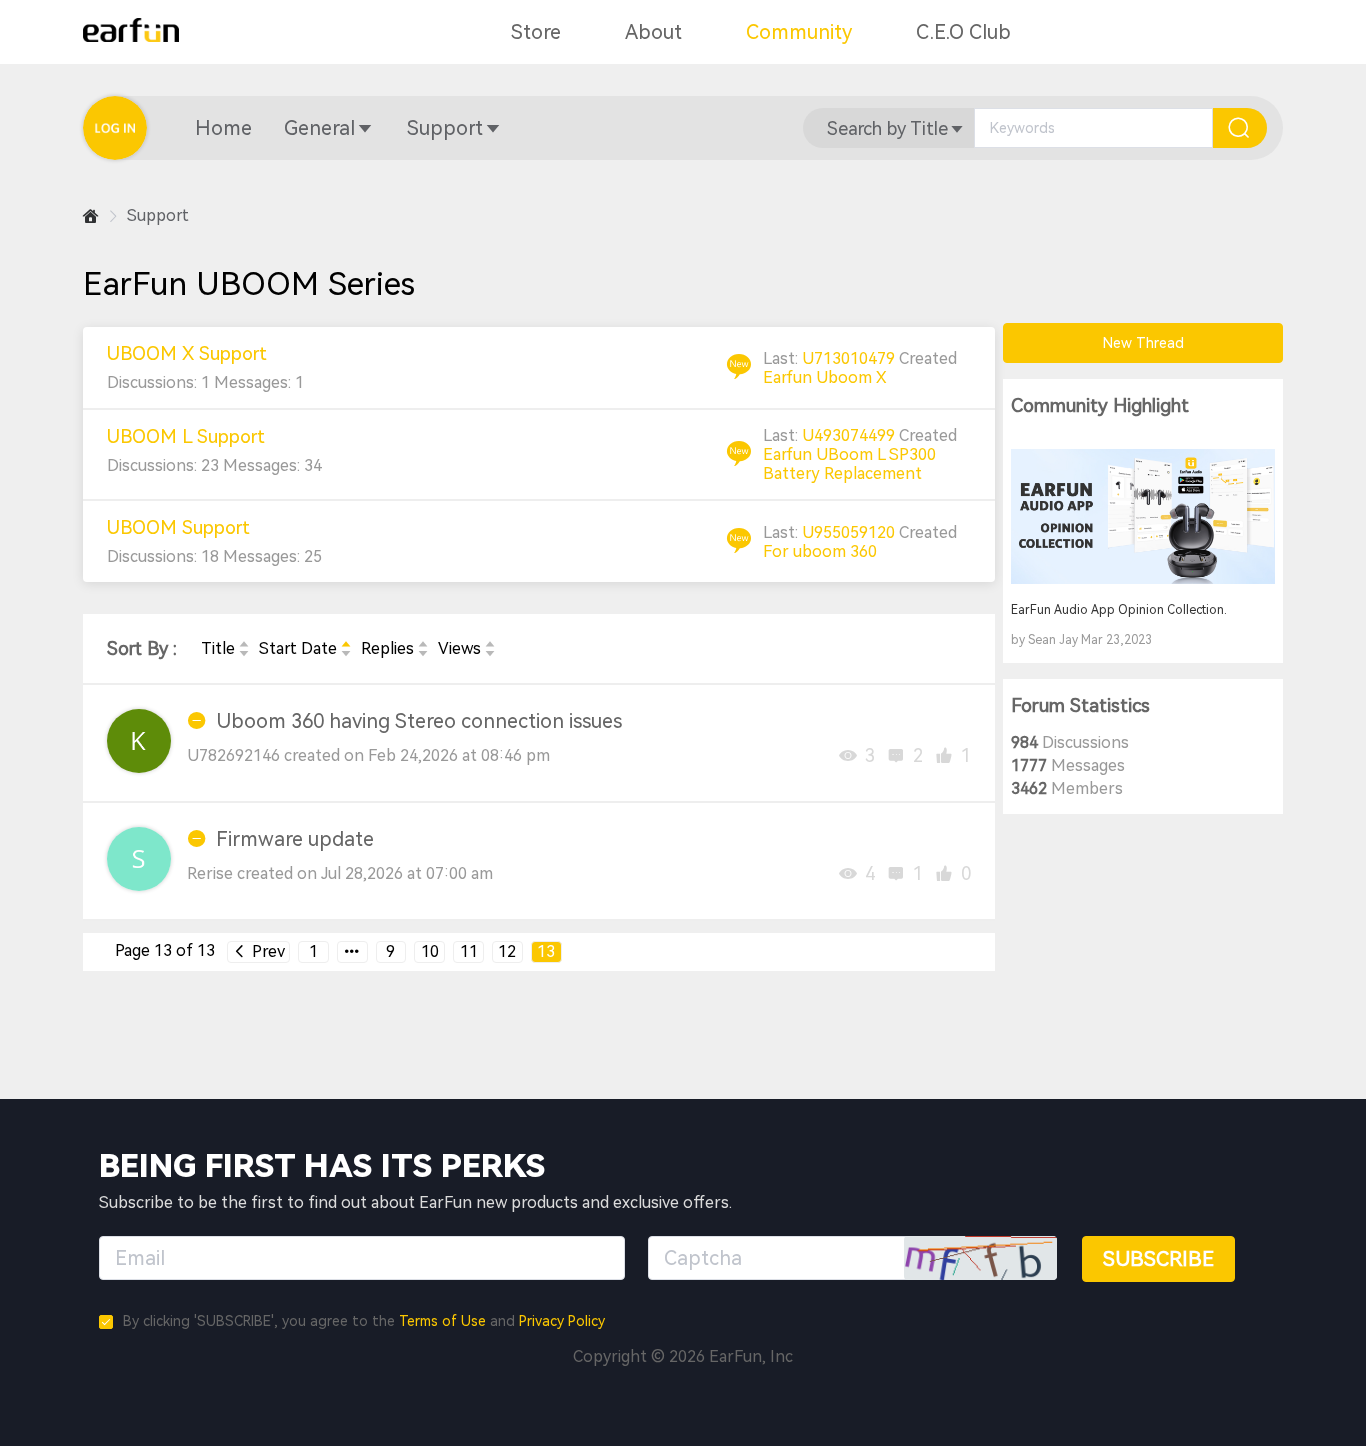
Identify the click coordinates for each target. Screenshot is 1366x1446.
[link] (91, 216)
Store (536, 32)
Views (459, 648)
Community (799, 32)
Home (223, 128)
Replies (387, 648)
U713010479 (850, 358)
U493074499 (850, 435)
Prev (266, 951)
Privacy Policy (562, 1321)
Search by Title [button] (887, 128)
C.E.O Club (963, 32)
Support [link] (158, 215)
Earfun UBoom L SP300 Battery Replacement (849, 464)
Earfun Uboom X (825, 377)
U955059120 (850, 532)
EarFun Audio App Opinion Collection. (1119, 610)
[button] (223, 128)
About (653, 32)
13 (546, 951)
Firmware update (295, 839)
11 (469, 951)
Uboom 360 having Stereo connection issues (419, 721)
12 (507, 951)
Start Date (298, 648)
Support (445, 128)
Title (218, 648)
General (319, 128)
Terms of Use (442, 1321)
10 (430, 951)
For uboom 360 (820, 551)
